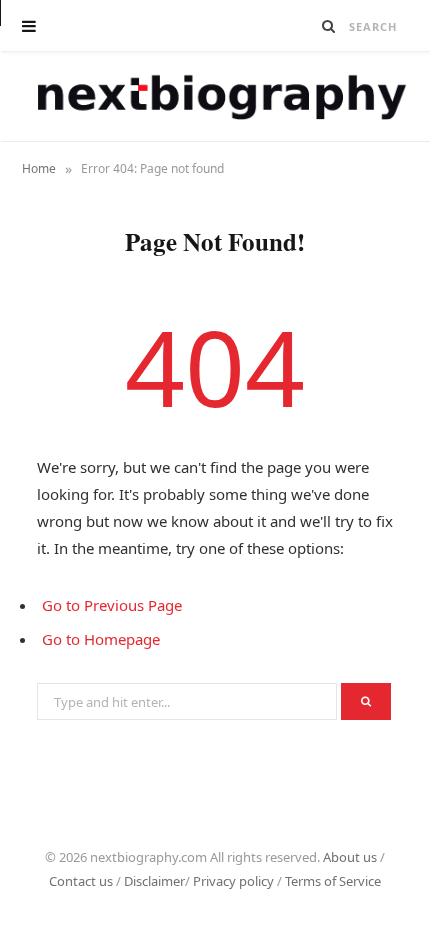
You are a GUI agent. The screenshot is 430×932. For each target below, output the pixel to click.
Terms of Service (333, 881)
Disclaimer (154, 881)
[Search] (329, 26)
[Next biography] (215, 96)
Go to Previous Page (112, 605)
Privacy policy (233, 881)
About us (350, 857)
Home (39, 168)
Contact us (81, 881)
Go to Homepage (101, 639)
